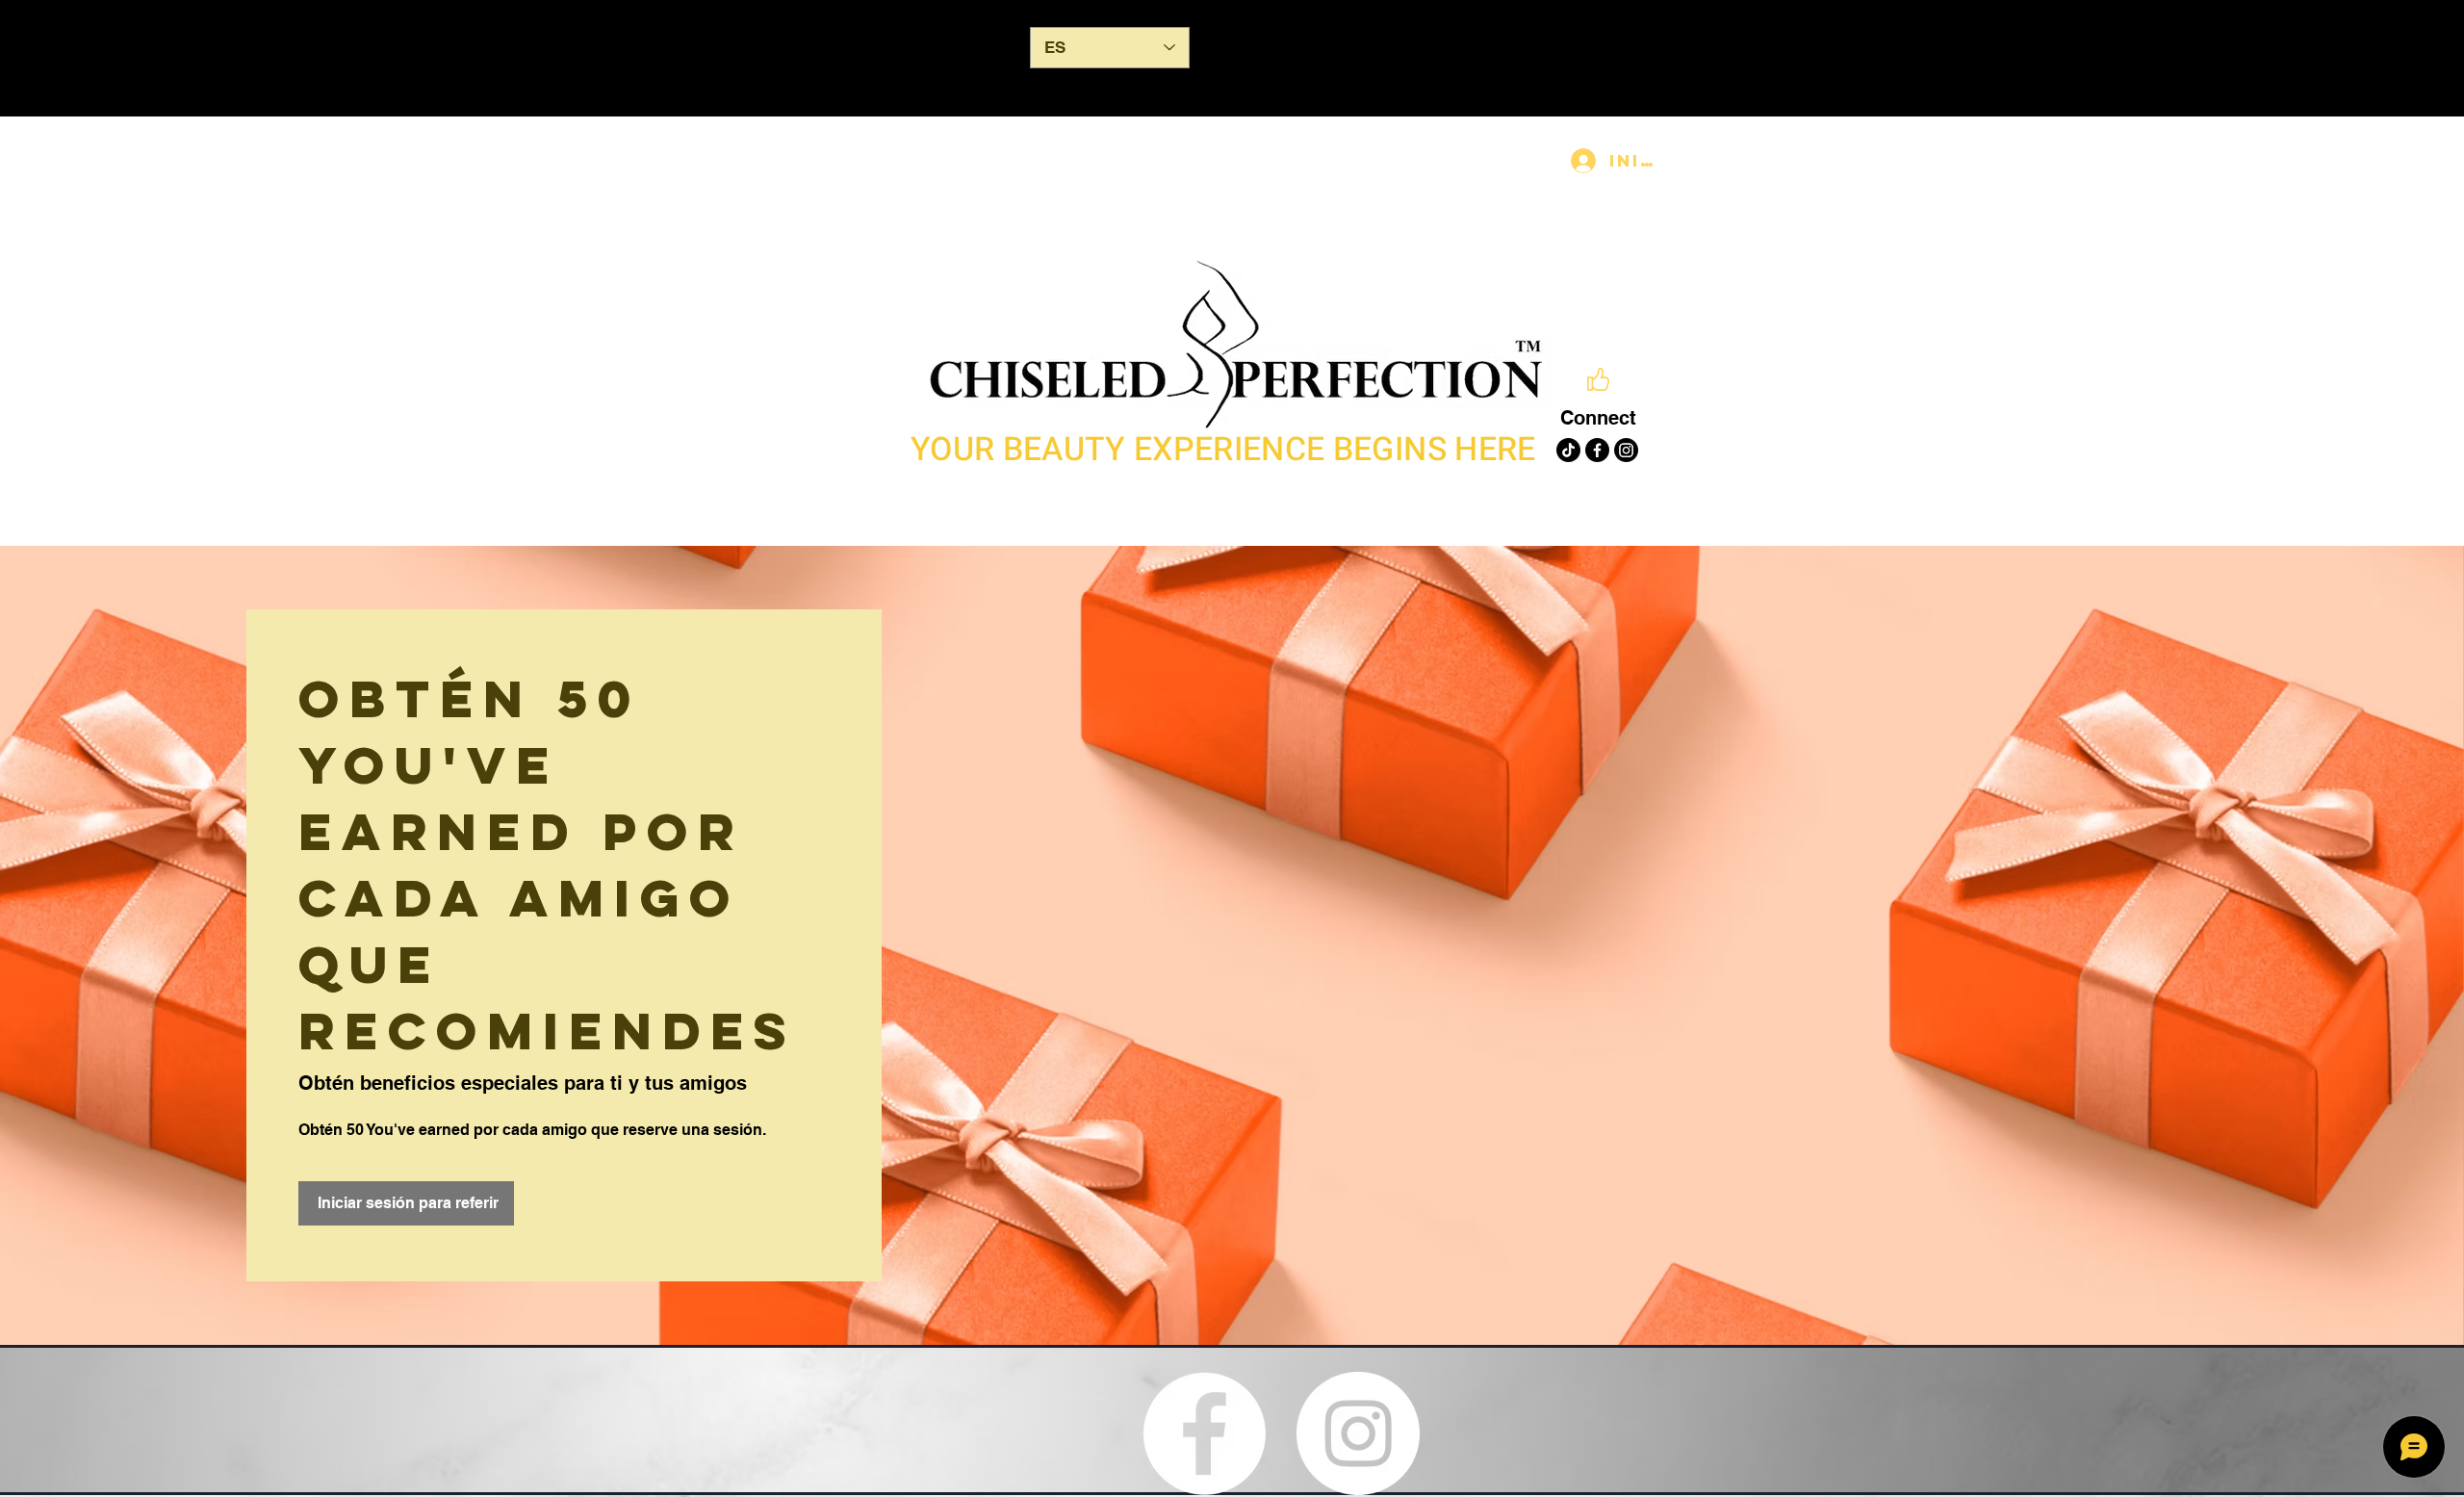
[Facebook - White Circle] (1204, 1433)
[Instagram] (1626, 450)
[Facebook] (1597, 450)
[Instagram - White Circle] (1358, 1433)
